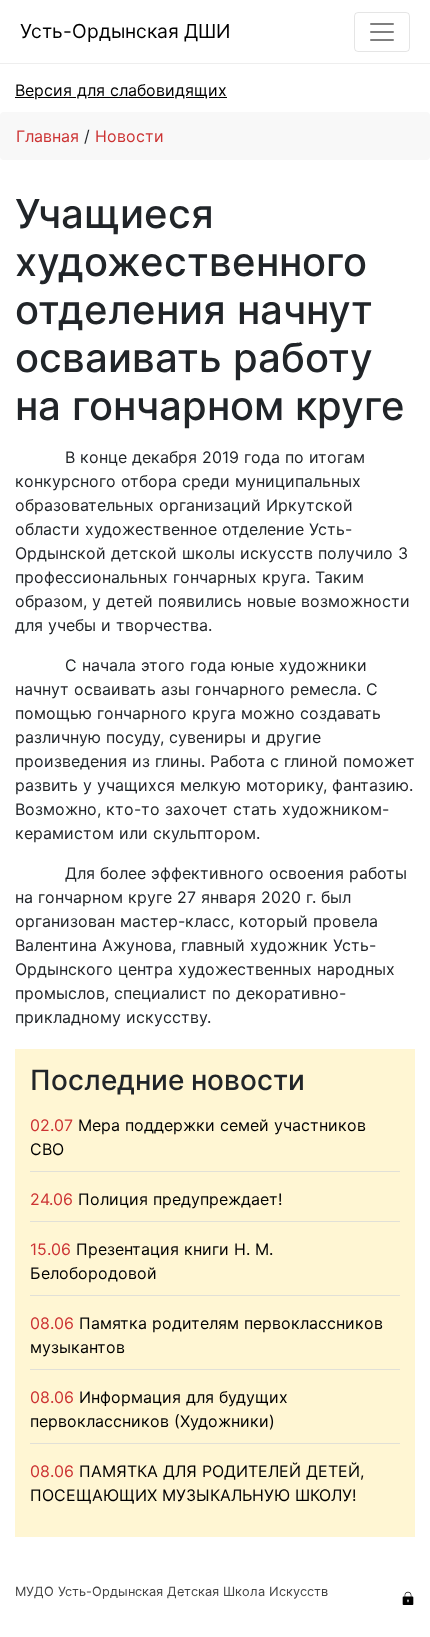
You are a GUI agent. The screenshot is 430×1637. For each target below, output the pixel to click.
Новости (129, 136)
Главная (47, 136)
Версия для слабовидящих (121, 90)
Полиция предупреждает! (180, 1199)
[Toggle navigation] (382, 32)
